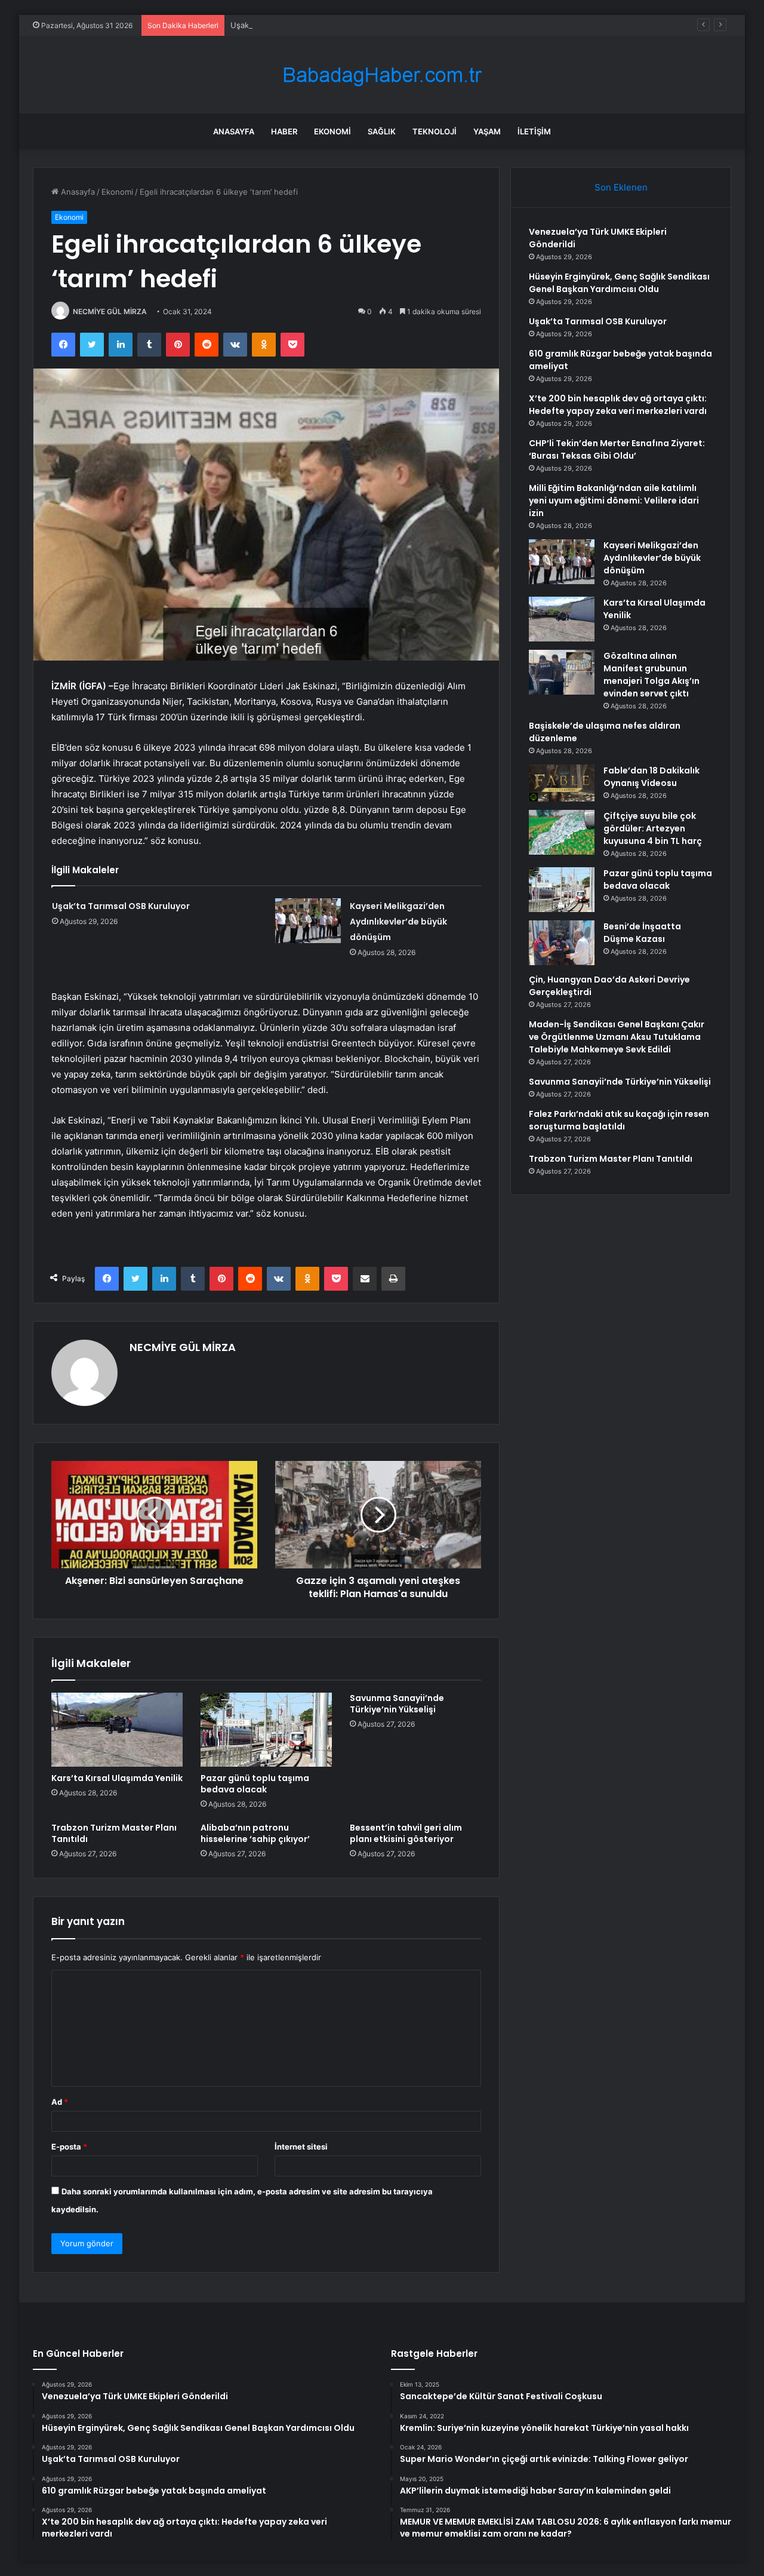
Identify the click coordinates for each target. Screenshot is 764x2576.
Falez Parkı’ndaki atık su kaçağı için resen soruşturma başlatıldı (619, 1120)
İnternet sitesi (301, 2147)
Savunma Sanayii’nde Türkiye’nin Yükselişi (397, 1704)
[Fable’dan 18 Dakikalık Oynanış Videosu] (562, 783)
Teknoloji (435, 131)
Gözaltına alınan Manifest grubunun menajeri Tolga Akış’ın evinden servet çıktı (651, 675)
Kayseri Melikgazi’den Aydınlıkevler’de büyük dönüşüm (398, 922)
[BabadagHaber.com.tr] (382, 75)
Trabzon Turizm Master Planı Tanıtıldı (114, 1833)
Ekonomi (332, 131)
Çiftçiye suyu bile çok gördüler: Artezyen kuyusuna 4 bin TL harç (653, 828)
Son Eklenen (621, 187)
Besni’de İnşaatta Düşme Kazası (642, 933)
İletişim (534, 131)
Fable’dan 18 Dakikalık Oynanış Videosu (651, 777)
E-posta (69, 2147)
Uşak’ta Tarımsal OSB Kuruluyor (288, 25)
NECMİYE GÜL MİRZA (110, 311)
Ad (60, 2102)
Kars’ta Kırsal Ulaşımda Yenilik (117, 1778)
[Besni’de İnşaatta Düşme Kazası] (562, 943)
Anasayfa (234, 131)
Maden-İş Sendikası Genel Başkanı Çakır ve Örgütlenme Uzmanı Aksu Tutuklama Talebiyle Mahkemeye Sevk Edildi (617, 1037)
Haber (284, 131)
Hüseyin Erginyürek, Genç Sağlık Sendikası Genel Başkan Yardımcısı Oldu (619, 283)
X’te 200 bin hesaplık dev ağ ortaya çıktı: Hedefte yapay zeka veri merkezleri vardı (618, 405)
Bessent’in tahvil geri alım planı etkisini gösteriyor (406, 1833)
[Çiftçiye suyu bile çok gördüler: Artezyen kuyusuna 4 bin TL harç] (562, 832)
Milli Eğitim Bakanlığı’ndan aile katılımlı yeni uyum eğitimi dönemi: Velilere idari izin (614, 501)
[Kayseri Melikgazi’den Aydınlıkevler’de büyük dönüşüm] (308, 921)
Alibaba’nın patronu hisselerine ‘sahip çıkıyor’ (255, 1833)
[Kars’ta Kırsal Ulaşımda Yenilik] (117, 1730)
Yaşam (487, 131)
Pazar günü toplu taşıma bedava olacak (255, 1784)
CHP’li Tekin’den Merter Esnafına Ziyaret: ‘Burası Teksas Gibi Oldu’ (617, 449)
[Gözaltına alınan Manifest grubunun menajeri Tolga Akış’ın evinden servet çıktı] (562, 672)
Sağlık (382, 131)
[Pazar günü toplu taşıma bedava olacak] (266, 1730)
